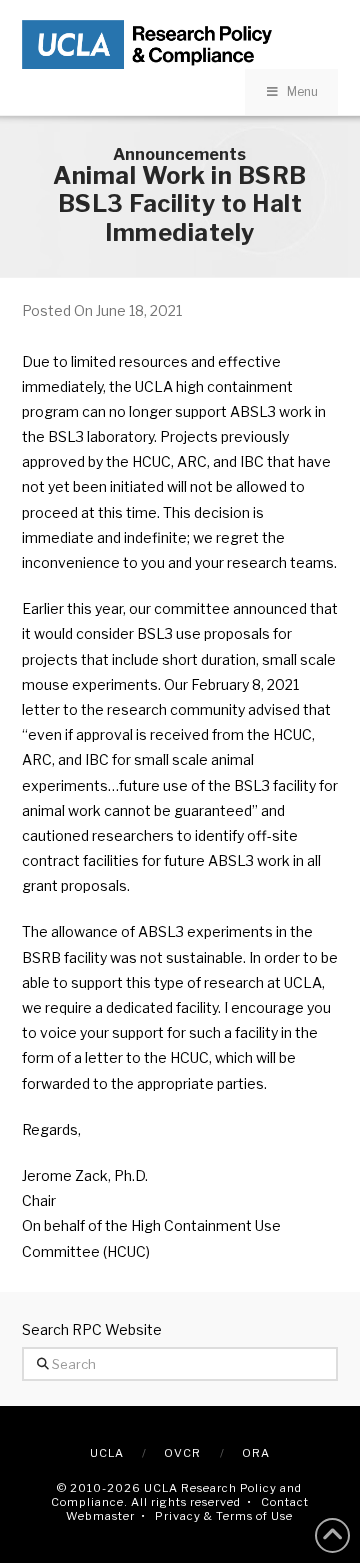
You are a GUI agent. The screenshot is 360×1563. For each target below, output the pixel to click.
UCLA (107, 1453)
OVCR (182, 1453)
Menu (302, 91)
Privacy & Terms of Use (224, 1516)
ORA (256, 1453)
